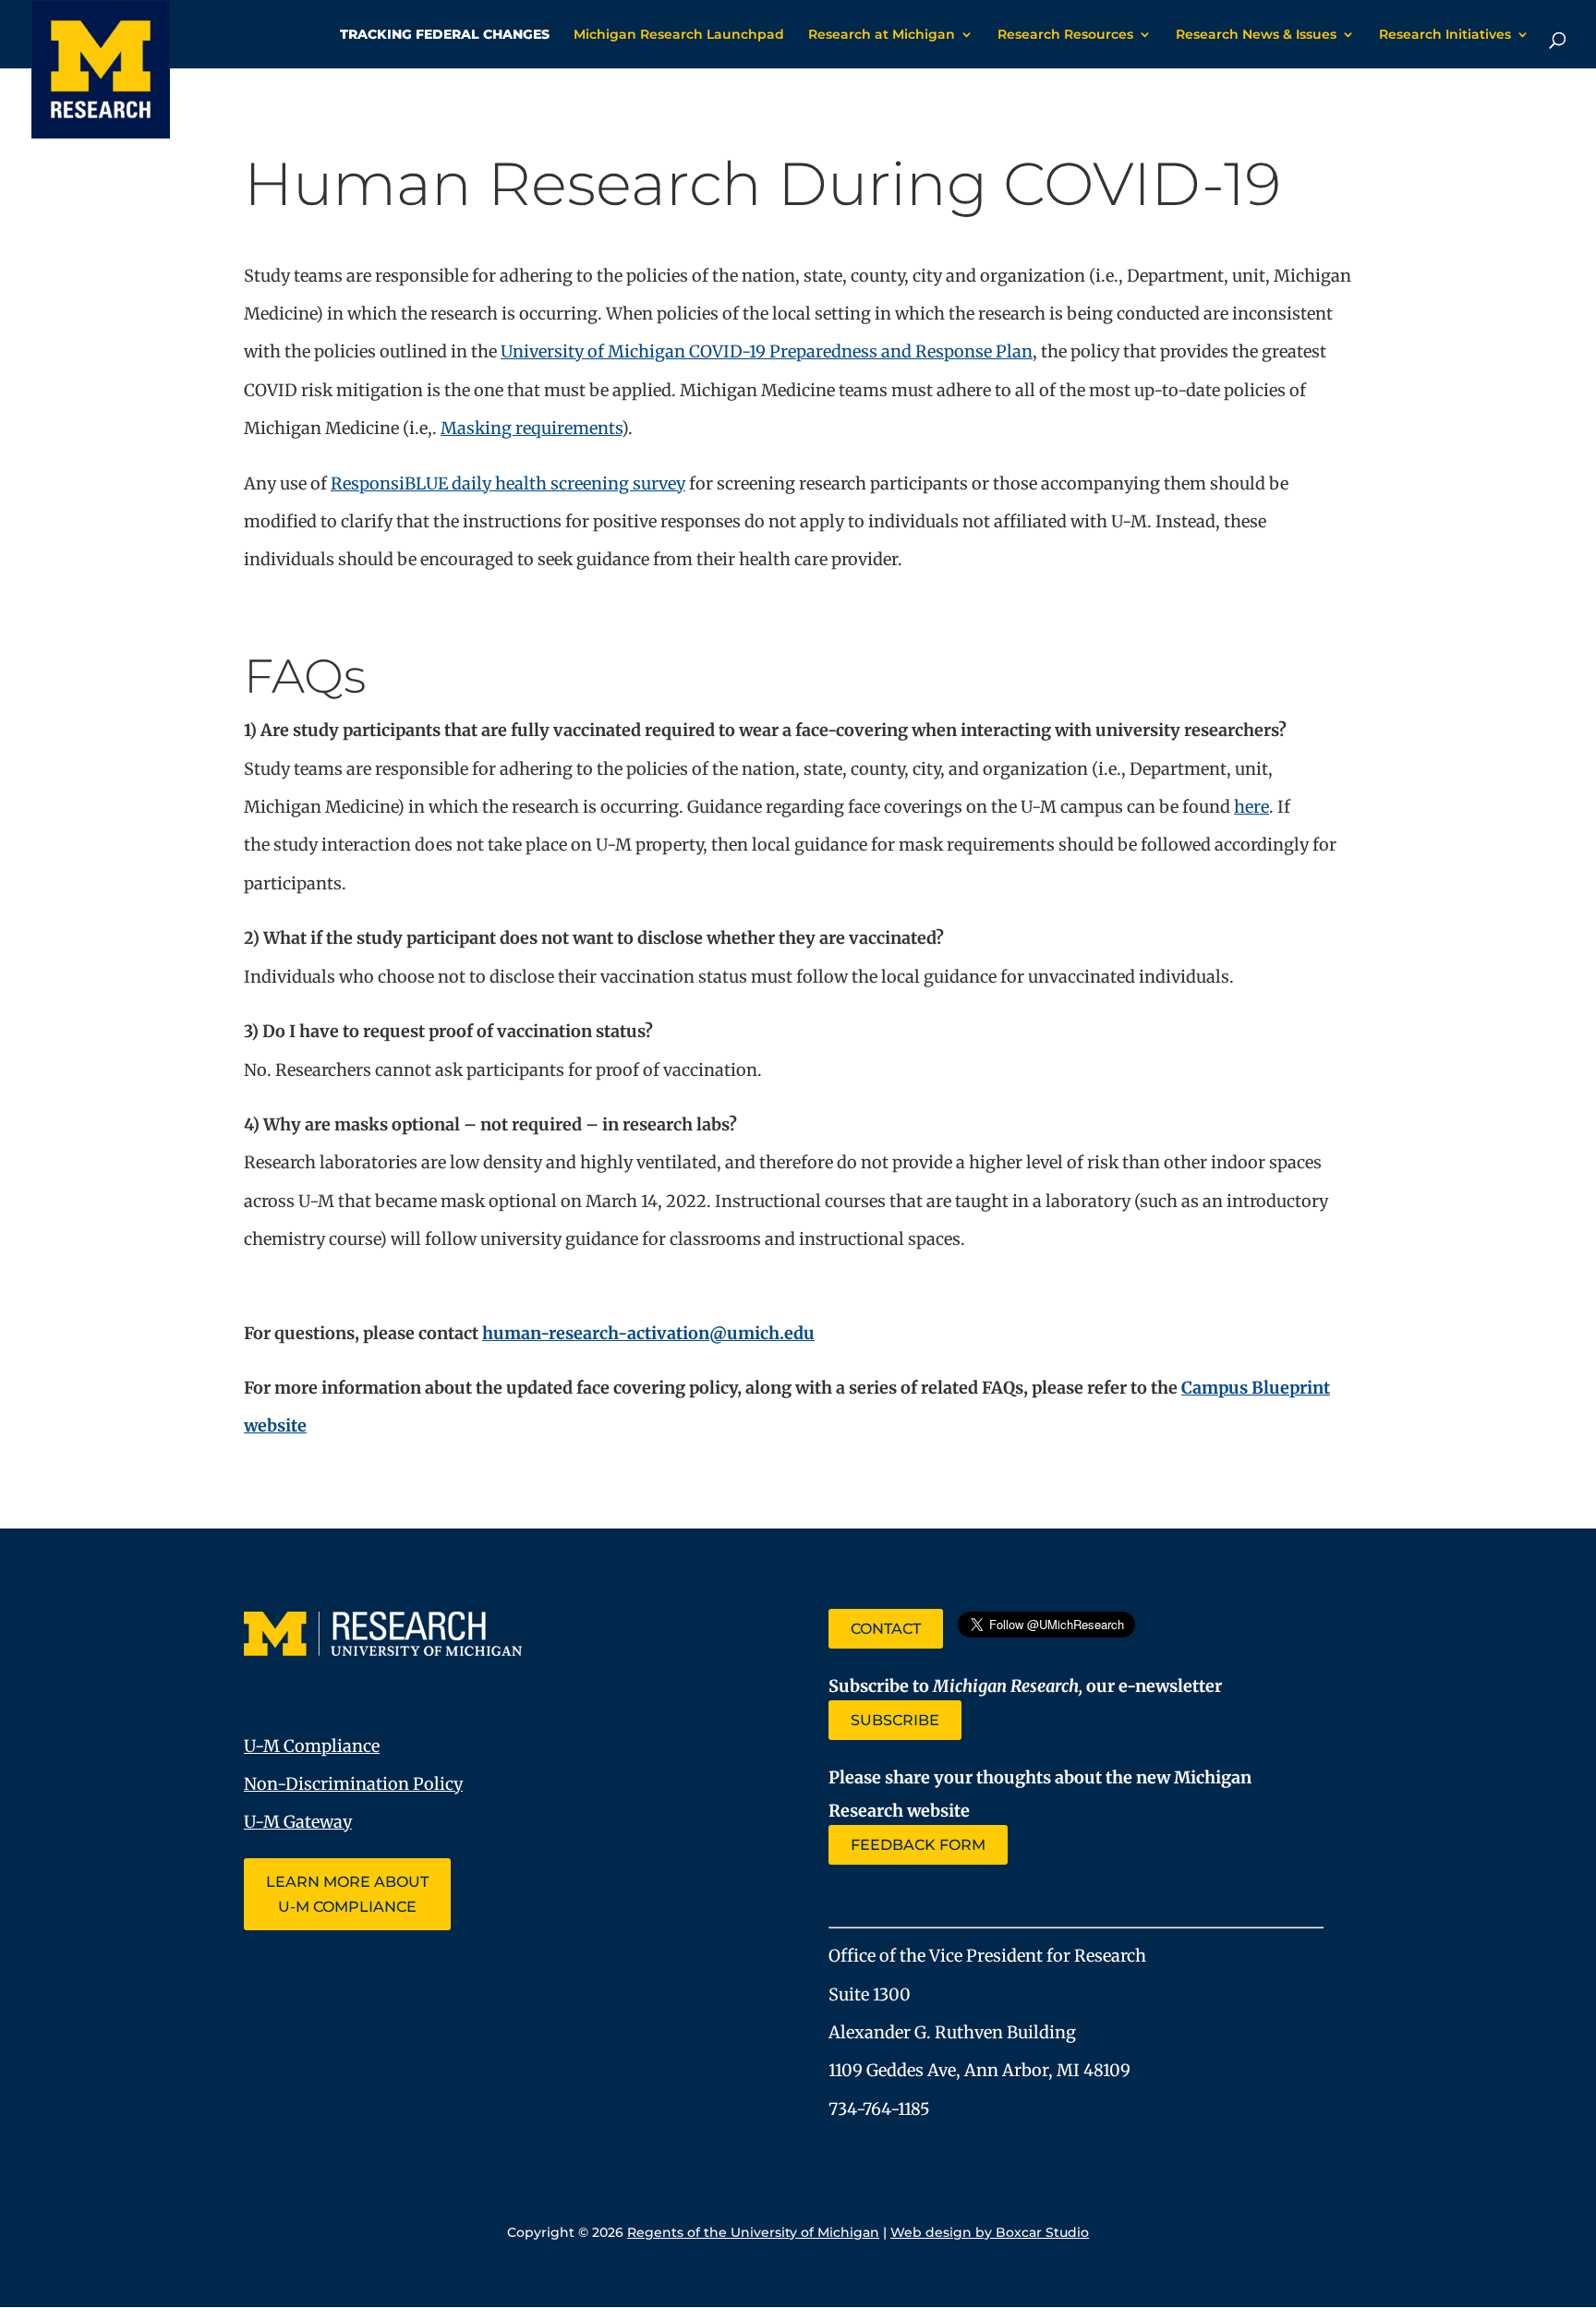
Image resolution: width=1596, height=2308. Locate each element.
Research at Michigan (882, 35)
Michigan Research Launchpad (679, 35)
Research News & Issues (1256, 35)
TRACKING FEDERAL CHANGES (445, 35)
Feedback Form (918, 1845)
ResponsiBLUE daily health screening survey (508, 483)
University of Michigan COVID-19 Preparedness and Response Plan (767, 351)
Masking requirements (531, 428)
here (1251, 807)
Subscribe (895, 1720)
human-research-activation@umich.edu (648, 1333)
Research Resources (1065, 35)
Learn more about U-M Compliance (347, 1894)
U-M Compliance (312, 1746)
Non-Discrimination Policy (353, 1784)
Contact (886, 1629)
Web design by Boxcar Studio (990, 2232)
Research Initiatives (1445, 35)
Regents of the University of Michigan (753, 2232)
